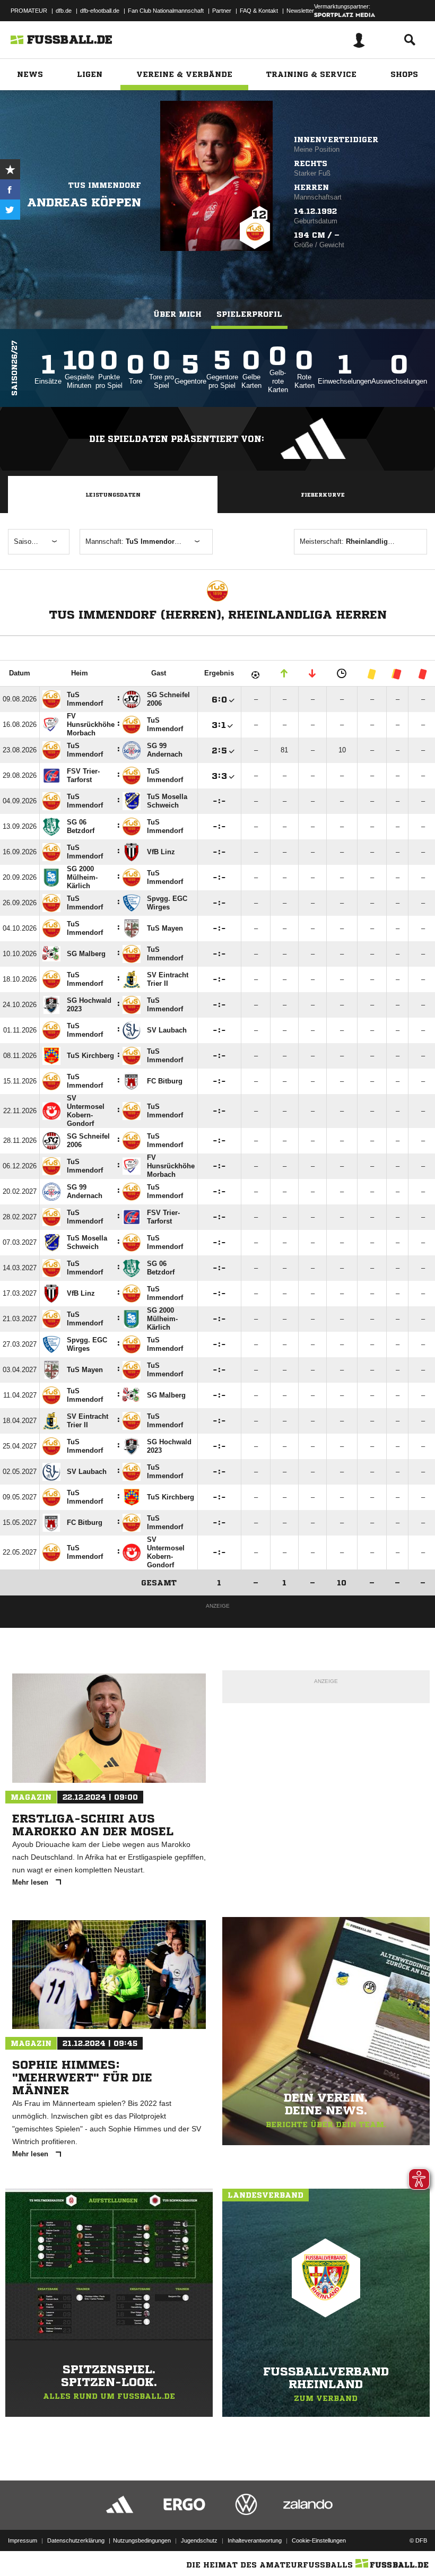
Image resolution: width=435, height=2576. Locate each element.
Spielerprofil (249, 314)
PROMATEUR (29, 11)
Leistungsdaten (113, 495)
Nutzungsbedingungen (142, 2540)
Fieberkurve (323, 495)
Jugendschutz (199, 2540)
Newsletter (300, 11)
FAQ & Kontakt (259, 11)
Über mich (177, 314)
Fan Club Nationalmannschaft (166, 11)
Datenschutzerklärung (76, 2540)
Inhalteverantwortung (255, 2540)
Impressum (23, 2540)
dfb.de (64, 11)
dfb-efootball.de (100, 11)
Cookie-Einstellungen (319, 2540)
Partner (222, 11)
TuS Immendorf (105, 185)
